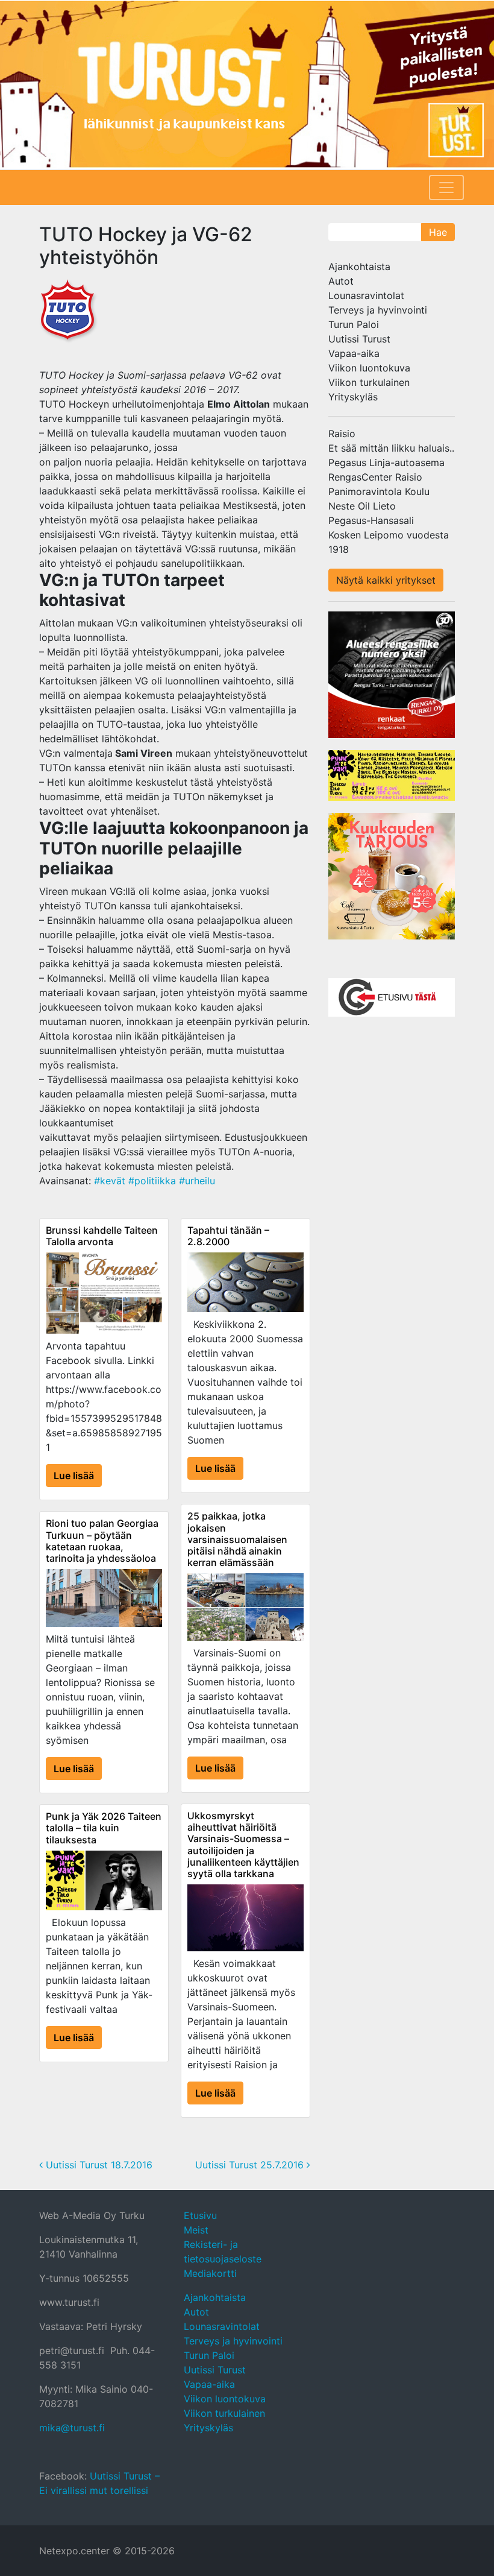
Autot (341, 281)
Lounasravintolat (366, 295)
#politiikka (152, 1181)
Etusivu (200, 2215)
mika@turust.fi (72, 2428)
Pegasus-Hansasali (371, 520)
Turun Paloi (354, 324)
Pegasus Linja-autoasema (386, 462)
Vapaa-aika (354, 353)
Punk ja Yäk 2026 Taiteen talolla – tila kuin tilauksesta (104, 1828)
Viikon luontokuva (369, 368)
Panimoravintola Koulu (379, 491)
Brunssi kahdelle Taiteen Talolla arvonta (102, 1236)
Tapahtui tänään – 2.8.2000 (228, 1236)
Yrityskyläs (353, 397)
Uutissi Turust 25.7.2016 (251, 2165)
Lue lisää (74, 1476)
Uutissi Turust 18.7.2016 (98, 2165)
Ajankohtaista (359, 267)
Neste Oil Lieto (362, 506)
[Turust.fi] (247, 84)
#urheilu (197, 1181)
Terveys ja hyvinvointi (378, 310)
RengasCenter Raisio (375, 477)
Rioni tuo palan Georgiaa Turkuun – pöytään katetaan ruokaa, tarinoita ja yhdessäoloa (102, 1541)
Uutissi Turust (359, 339)
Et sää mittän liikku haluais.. (391, 448)
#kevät (110, 1181)
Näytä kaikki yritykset (386, 580)
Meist (196, 2230)
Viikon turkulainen (369, 382)
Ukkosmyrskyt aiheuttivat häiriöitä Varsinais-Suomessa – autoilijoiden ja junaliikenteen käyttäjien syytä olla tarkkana (243, 1845)
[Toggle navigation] (446, 188)
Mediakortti (210, 2273)
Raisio (342, 434)
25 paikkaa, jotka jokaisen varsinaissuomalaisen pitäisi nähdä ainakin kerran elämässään (237, 1539)
